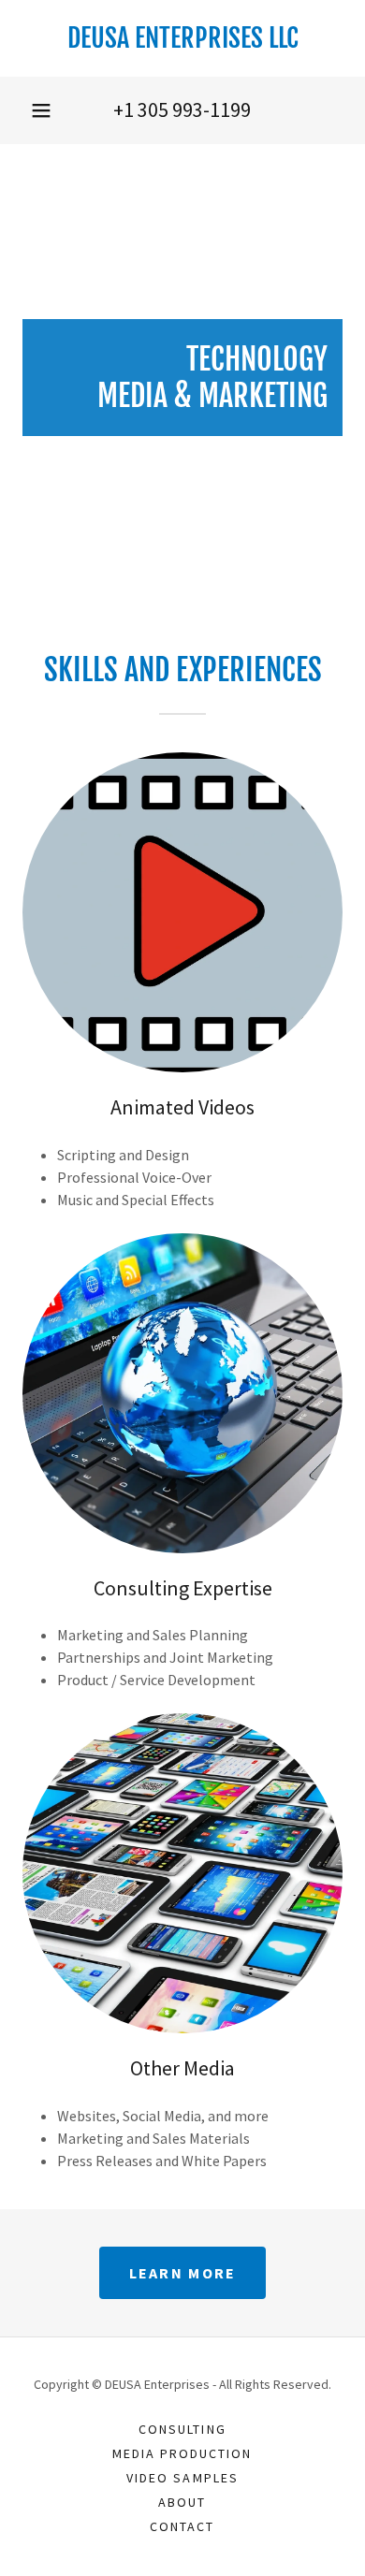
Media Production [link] (182, 2453)
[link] (182, 38)
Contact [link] (182, 2526)
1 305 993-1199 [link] (187, 109)
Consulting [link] (182, 2429)
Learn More (183, 2273)
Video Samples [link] (182, 2478)
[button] (41, 110)
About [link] (182, 2502)
